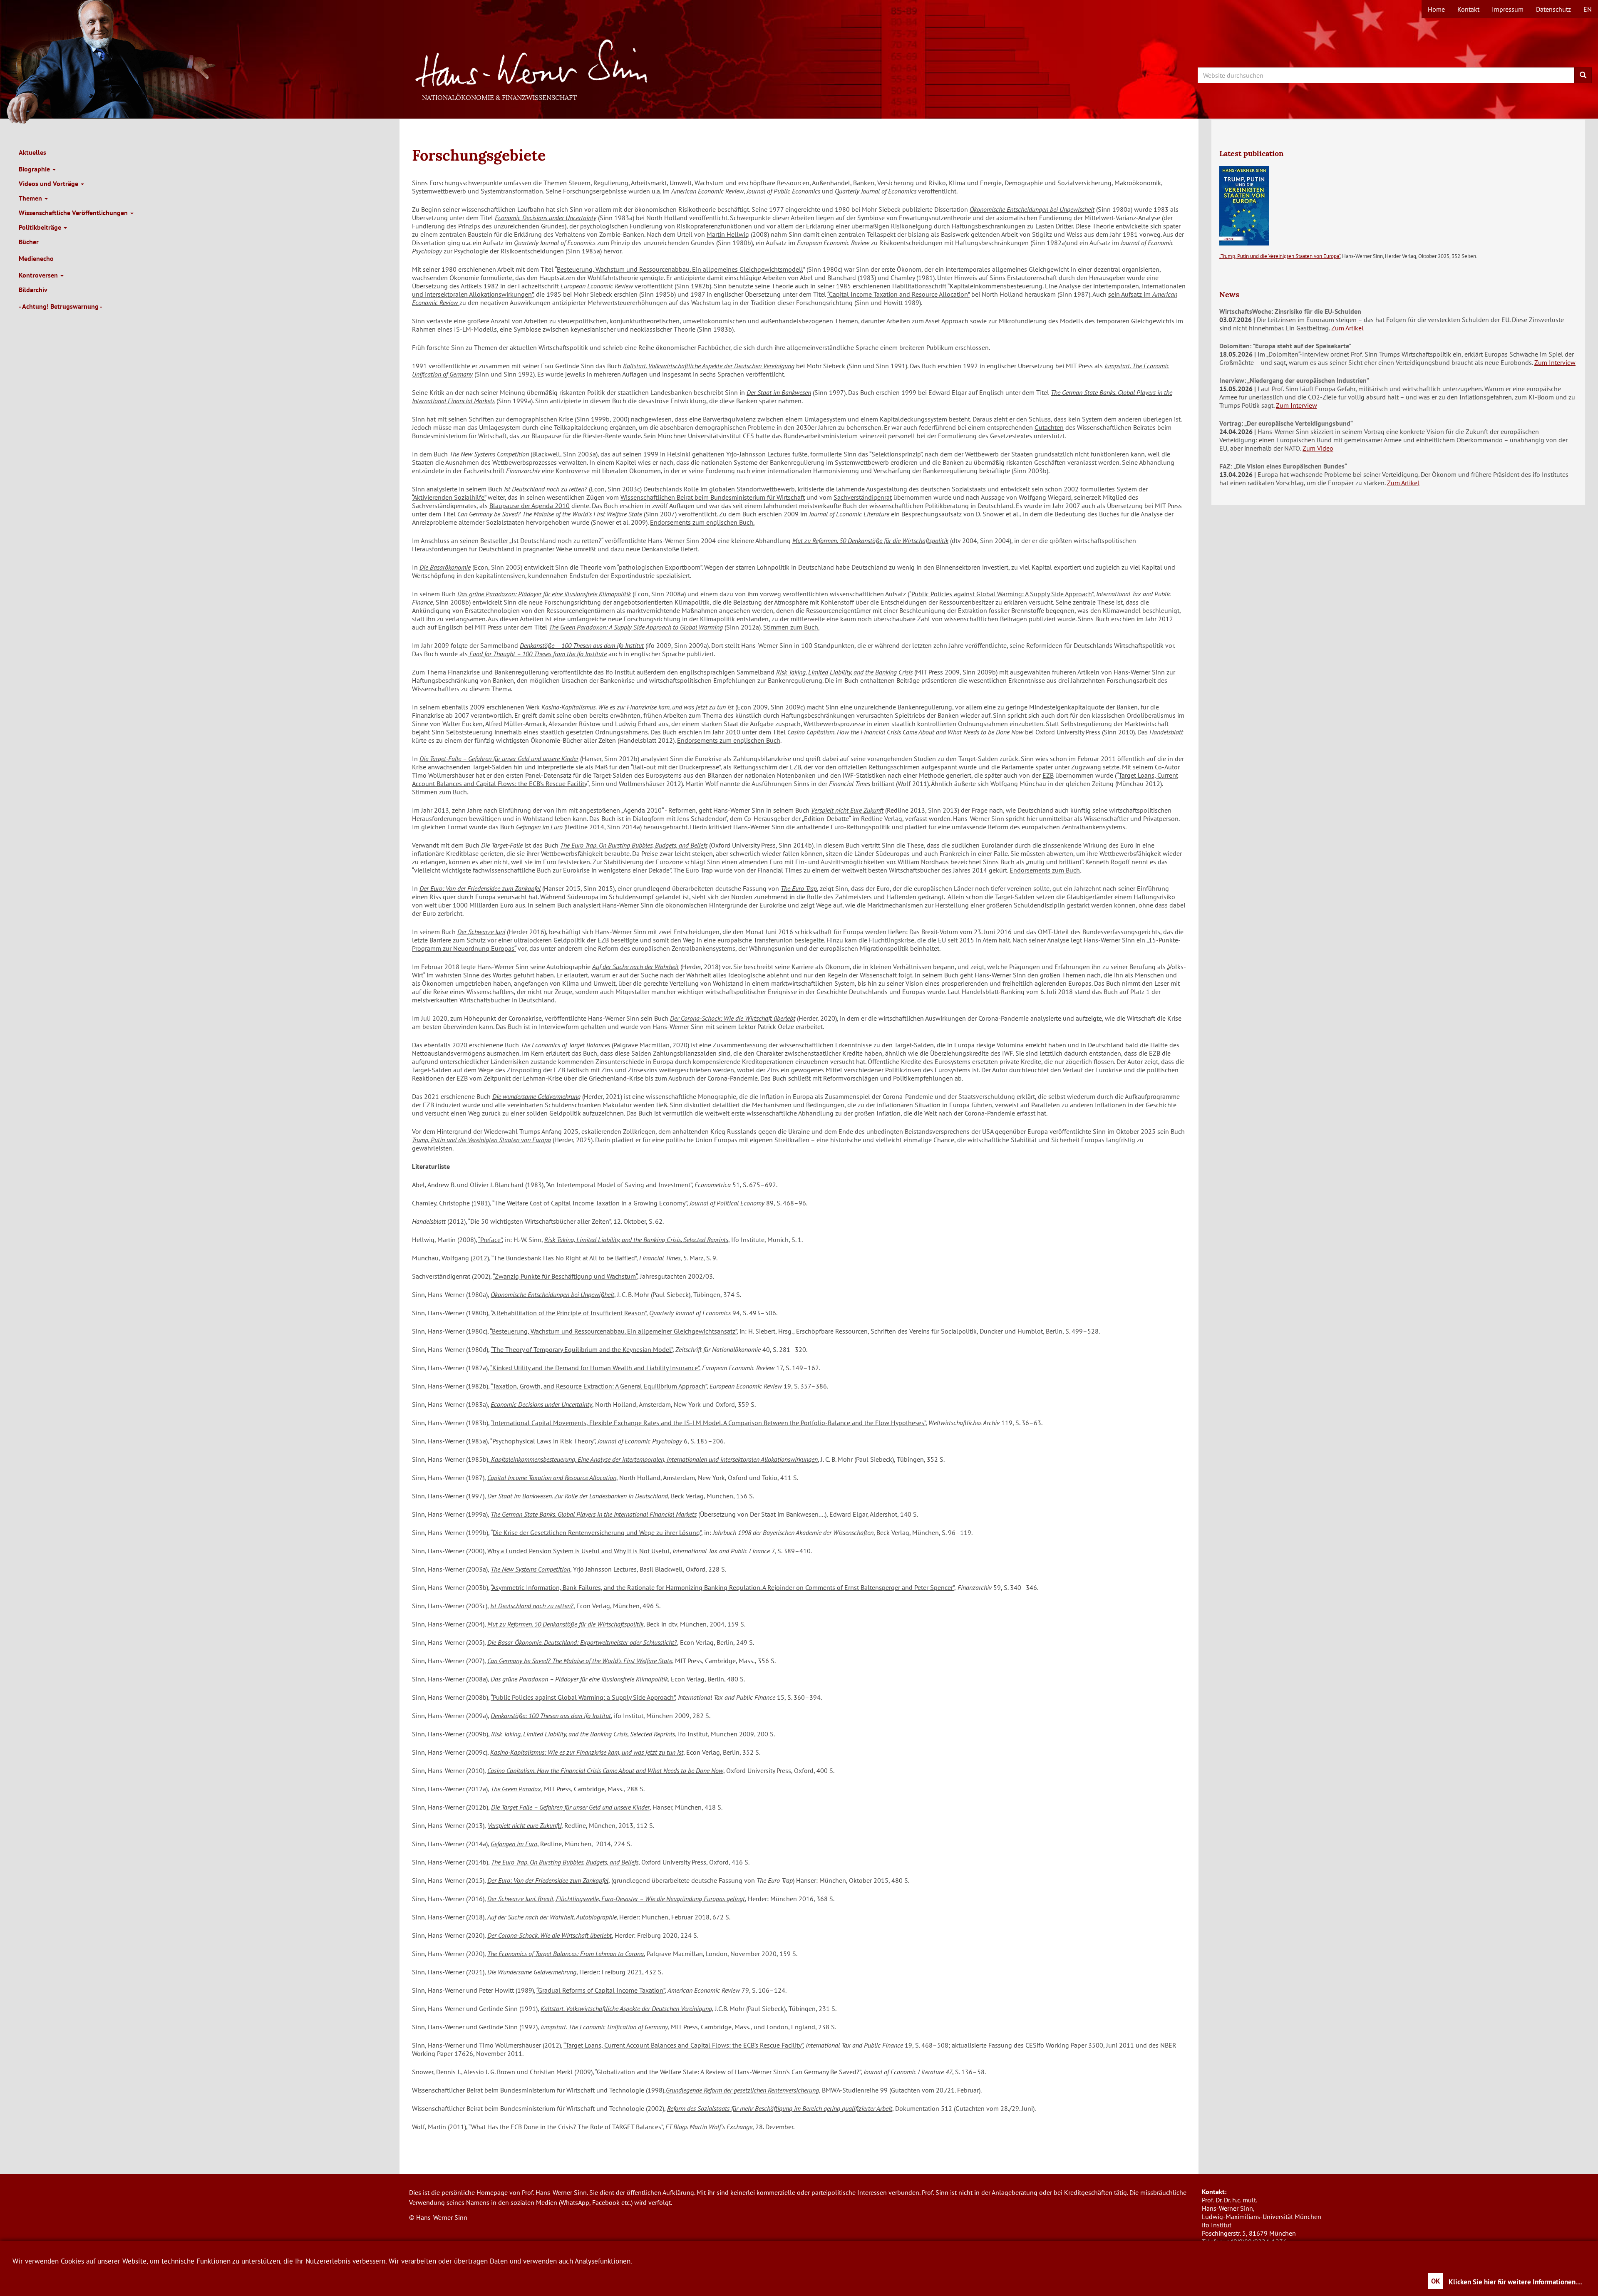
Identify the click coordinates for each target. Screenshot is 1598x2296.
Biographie (35, 169)
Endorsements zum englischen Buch (729, 740)
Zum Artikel (1347, 328)
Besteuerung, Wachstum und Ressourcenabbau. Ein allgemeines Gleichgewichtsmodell (680, 269)
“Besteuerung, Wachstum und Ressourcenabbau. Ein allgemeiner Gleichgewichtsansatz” (613, 1331)
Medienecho (36, 258)
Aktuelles (32, 152)
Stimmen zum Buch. (791, 627)
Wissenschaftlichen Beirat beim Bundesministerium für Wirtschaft (713, 497)
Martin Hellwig (728, 234)
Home (1436, 9)
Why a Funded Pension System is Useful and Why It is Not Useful (578, 1551)
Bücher (29, 242)
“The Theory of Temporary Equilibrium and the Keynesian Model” (582, 1349)
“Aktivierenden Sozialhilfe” (449, 497)
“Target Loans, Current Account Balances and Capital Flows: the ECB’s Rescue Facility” (683, 2045)
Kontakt (1468, 9)
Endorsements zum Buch (1045, 870)
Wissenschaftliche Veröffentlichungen (74, 213)
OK (1436, 2281)
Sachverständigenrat (863, 497)
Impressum (1508, 9)
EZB (1048, 775)
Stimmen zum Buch (439, 792)
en (1588, 9)
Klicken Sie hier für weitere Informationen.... (1515, 2282)
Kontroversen (39, 275)
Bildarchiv (33, 290)
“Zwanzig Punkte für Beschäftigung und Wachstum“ (565, 1276)
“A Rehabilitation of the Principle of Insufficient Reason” (568, 1313)
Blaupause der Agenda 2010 (530, 506)
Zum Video (1318, 448)
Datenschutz (1553, 9)
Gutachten (1049, 427)
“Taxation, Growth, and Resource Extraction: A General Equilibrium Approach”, (599, 1386)
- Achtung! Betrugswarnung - (61, 306)
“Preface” (490, 1240)
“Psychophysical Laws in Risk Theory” (542, 1441)
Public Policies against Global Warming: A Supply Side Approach (1002, 594)
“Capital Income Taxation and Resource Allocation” (898, 294)
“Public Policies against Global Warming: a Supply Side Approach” (583, 1697)
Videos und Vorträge (49, 183)
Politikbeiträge (41, 227)
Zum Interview (1555, 362)
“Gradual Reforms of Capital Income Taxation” (600, 1990)
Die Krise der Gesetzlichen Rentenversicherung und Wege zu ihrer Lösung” (597, 1532)
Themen (31, 198)
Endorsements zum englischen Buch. (702, 522)
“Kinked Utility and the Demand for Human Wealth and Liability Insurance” (595, 1368)
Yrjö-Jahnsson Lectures (758, 454)
